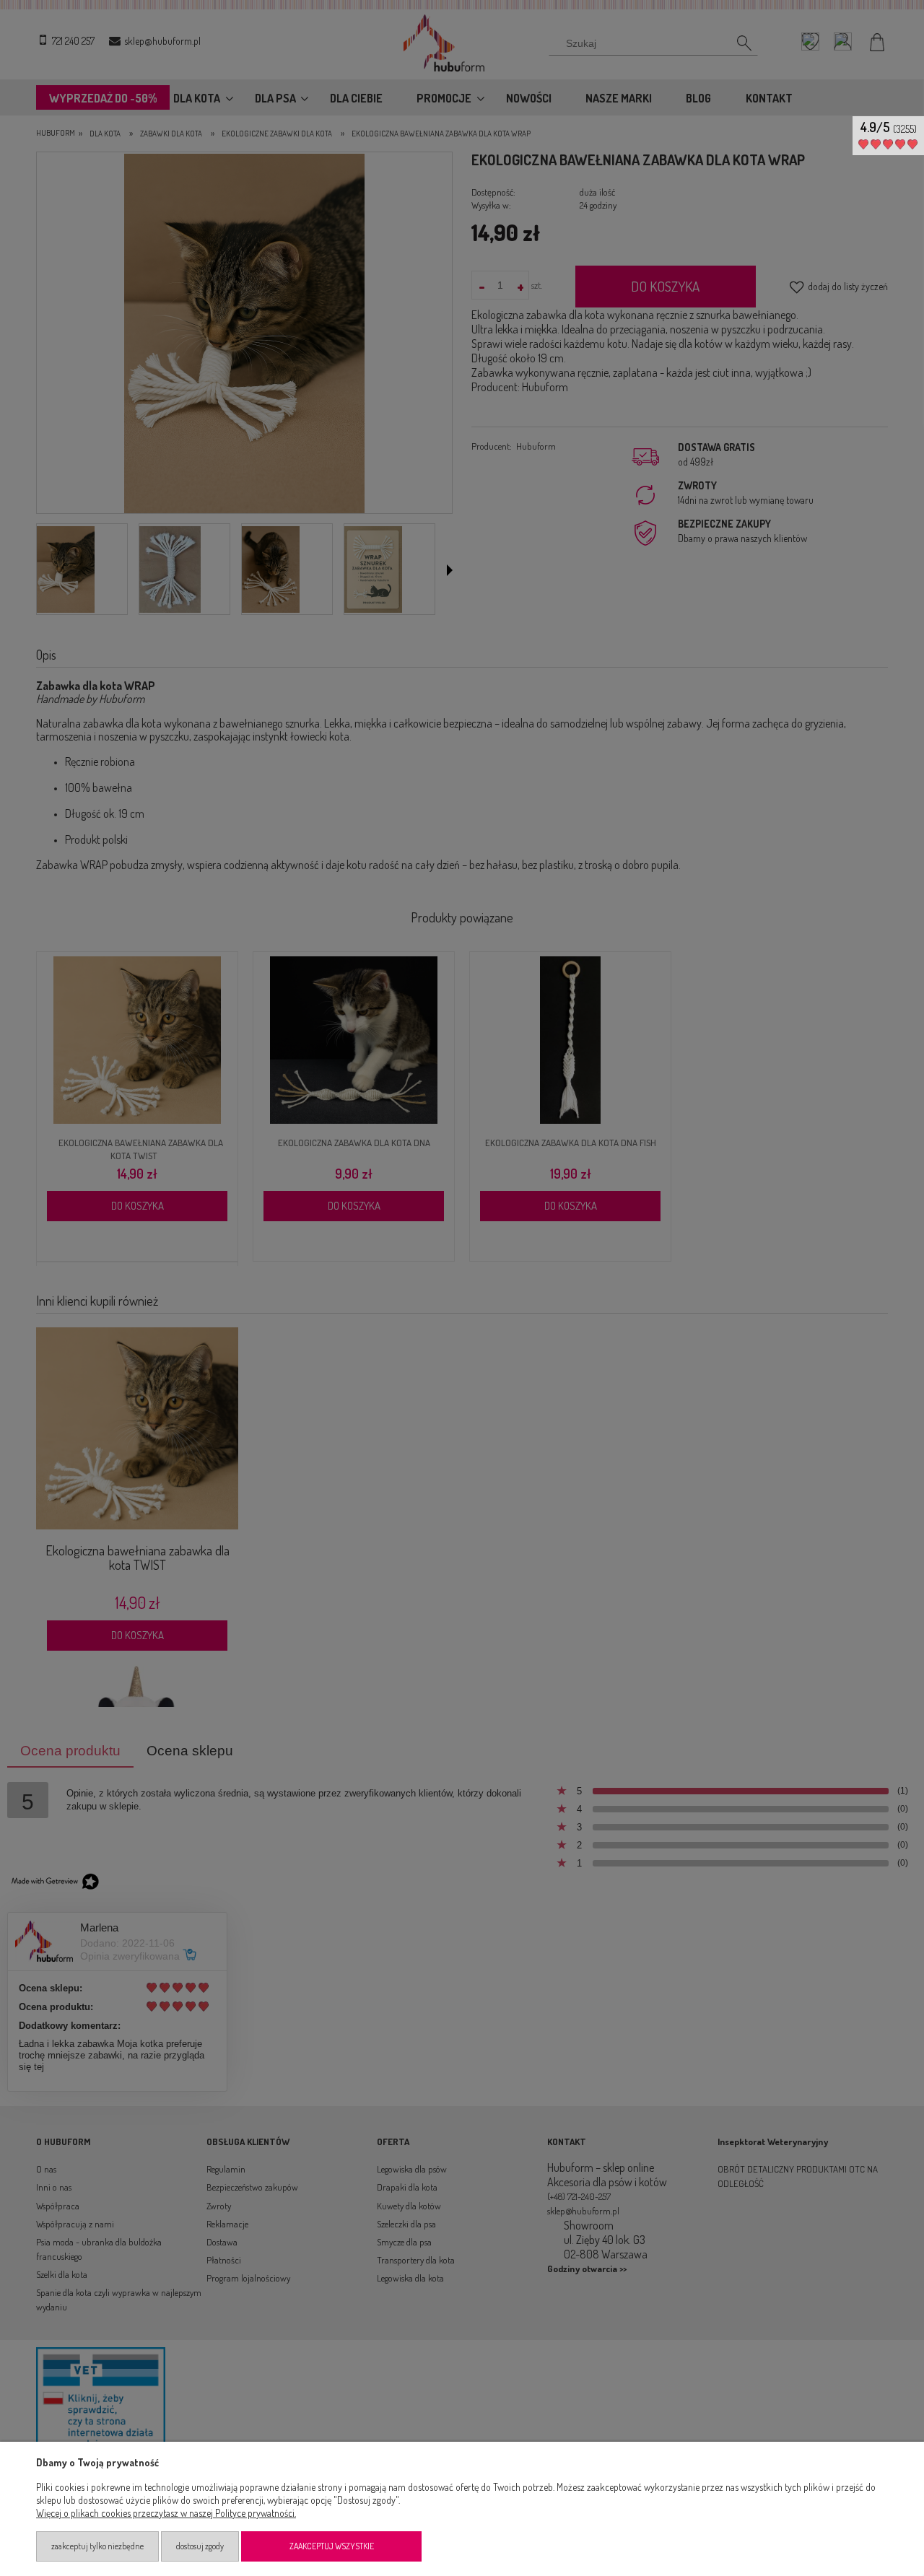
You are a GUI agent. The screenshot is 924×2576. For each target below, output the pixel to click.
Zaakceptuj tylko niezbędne (97, 2546)
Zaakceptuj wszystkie (332, 2546)
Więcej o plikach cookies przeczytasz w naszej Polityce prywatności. (166, 2513)
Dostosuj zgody (200, 2546)
